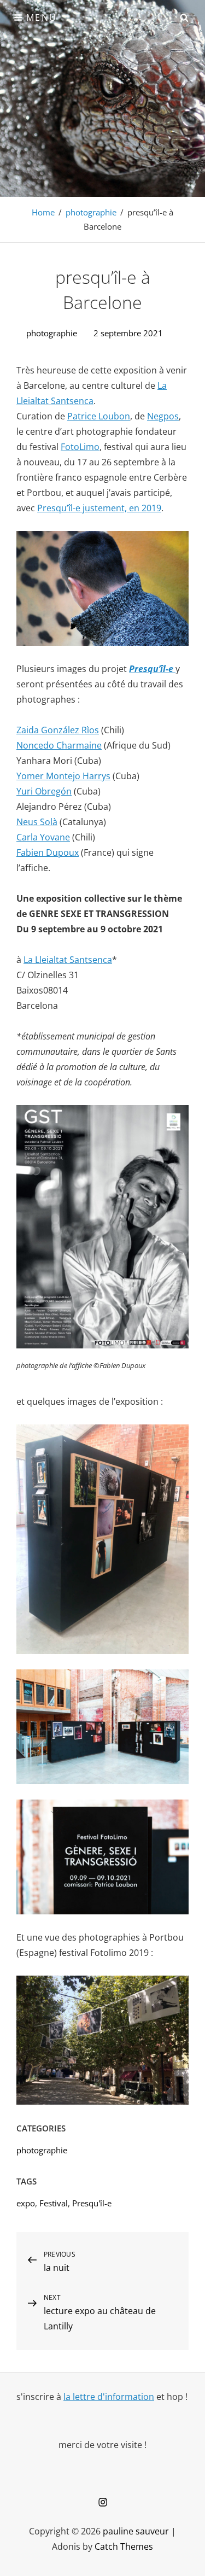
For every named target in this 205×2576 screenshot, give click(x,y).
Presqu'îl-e (92, 2203)
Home (43, 212)
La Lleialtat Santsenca (68, 960)
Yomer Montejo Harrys (63, 776)
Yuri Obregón (44, 791)
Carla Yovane (43, 837)
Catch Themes (124, 2546)
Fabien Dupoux (48, 852)
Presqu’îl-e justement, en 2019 (99, 508)
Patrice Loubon (99, 416)
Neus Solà (37, 822)
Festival (54, 2203)
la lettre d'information (109, 2397)
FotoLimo (80, 447)
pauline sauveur (136, 2531)
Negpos (163, 416)
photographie (91, 212)
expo (26, 2203)
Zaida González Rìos (58, 730)
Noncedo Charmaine (59, 745)
